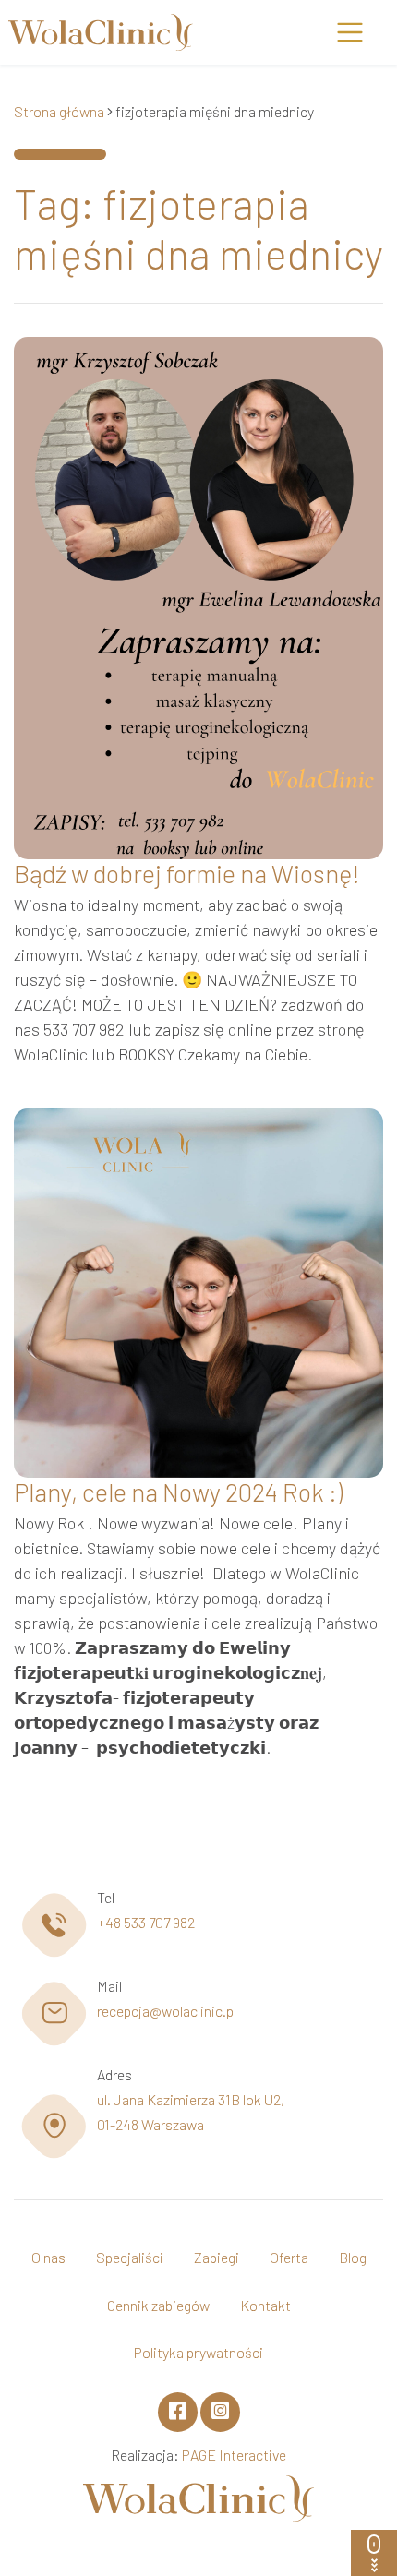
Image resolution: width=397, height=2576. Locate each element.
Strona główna (59, 111)
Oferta (289, 2257)
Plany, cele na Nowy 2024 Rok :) (178, 1492)
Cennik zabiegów (158, 2305)
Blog (353, 2257)
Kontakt (265, 2305)
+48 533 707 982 (146, 1922)
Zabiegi (217, 2257)
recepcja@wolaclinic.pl (167, 2011)
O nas (48, 2257)
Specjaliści (130, 2257)
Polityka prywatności (198, 2352)
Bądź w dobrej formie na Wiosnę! (187, 873)
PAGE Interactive (234, 2455)
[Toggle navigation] (349, 33)
